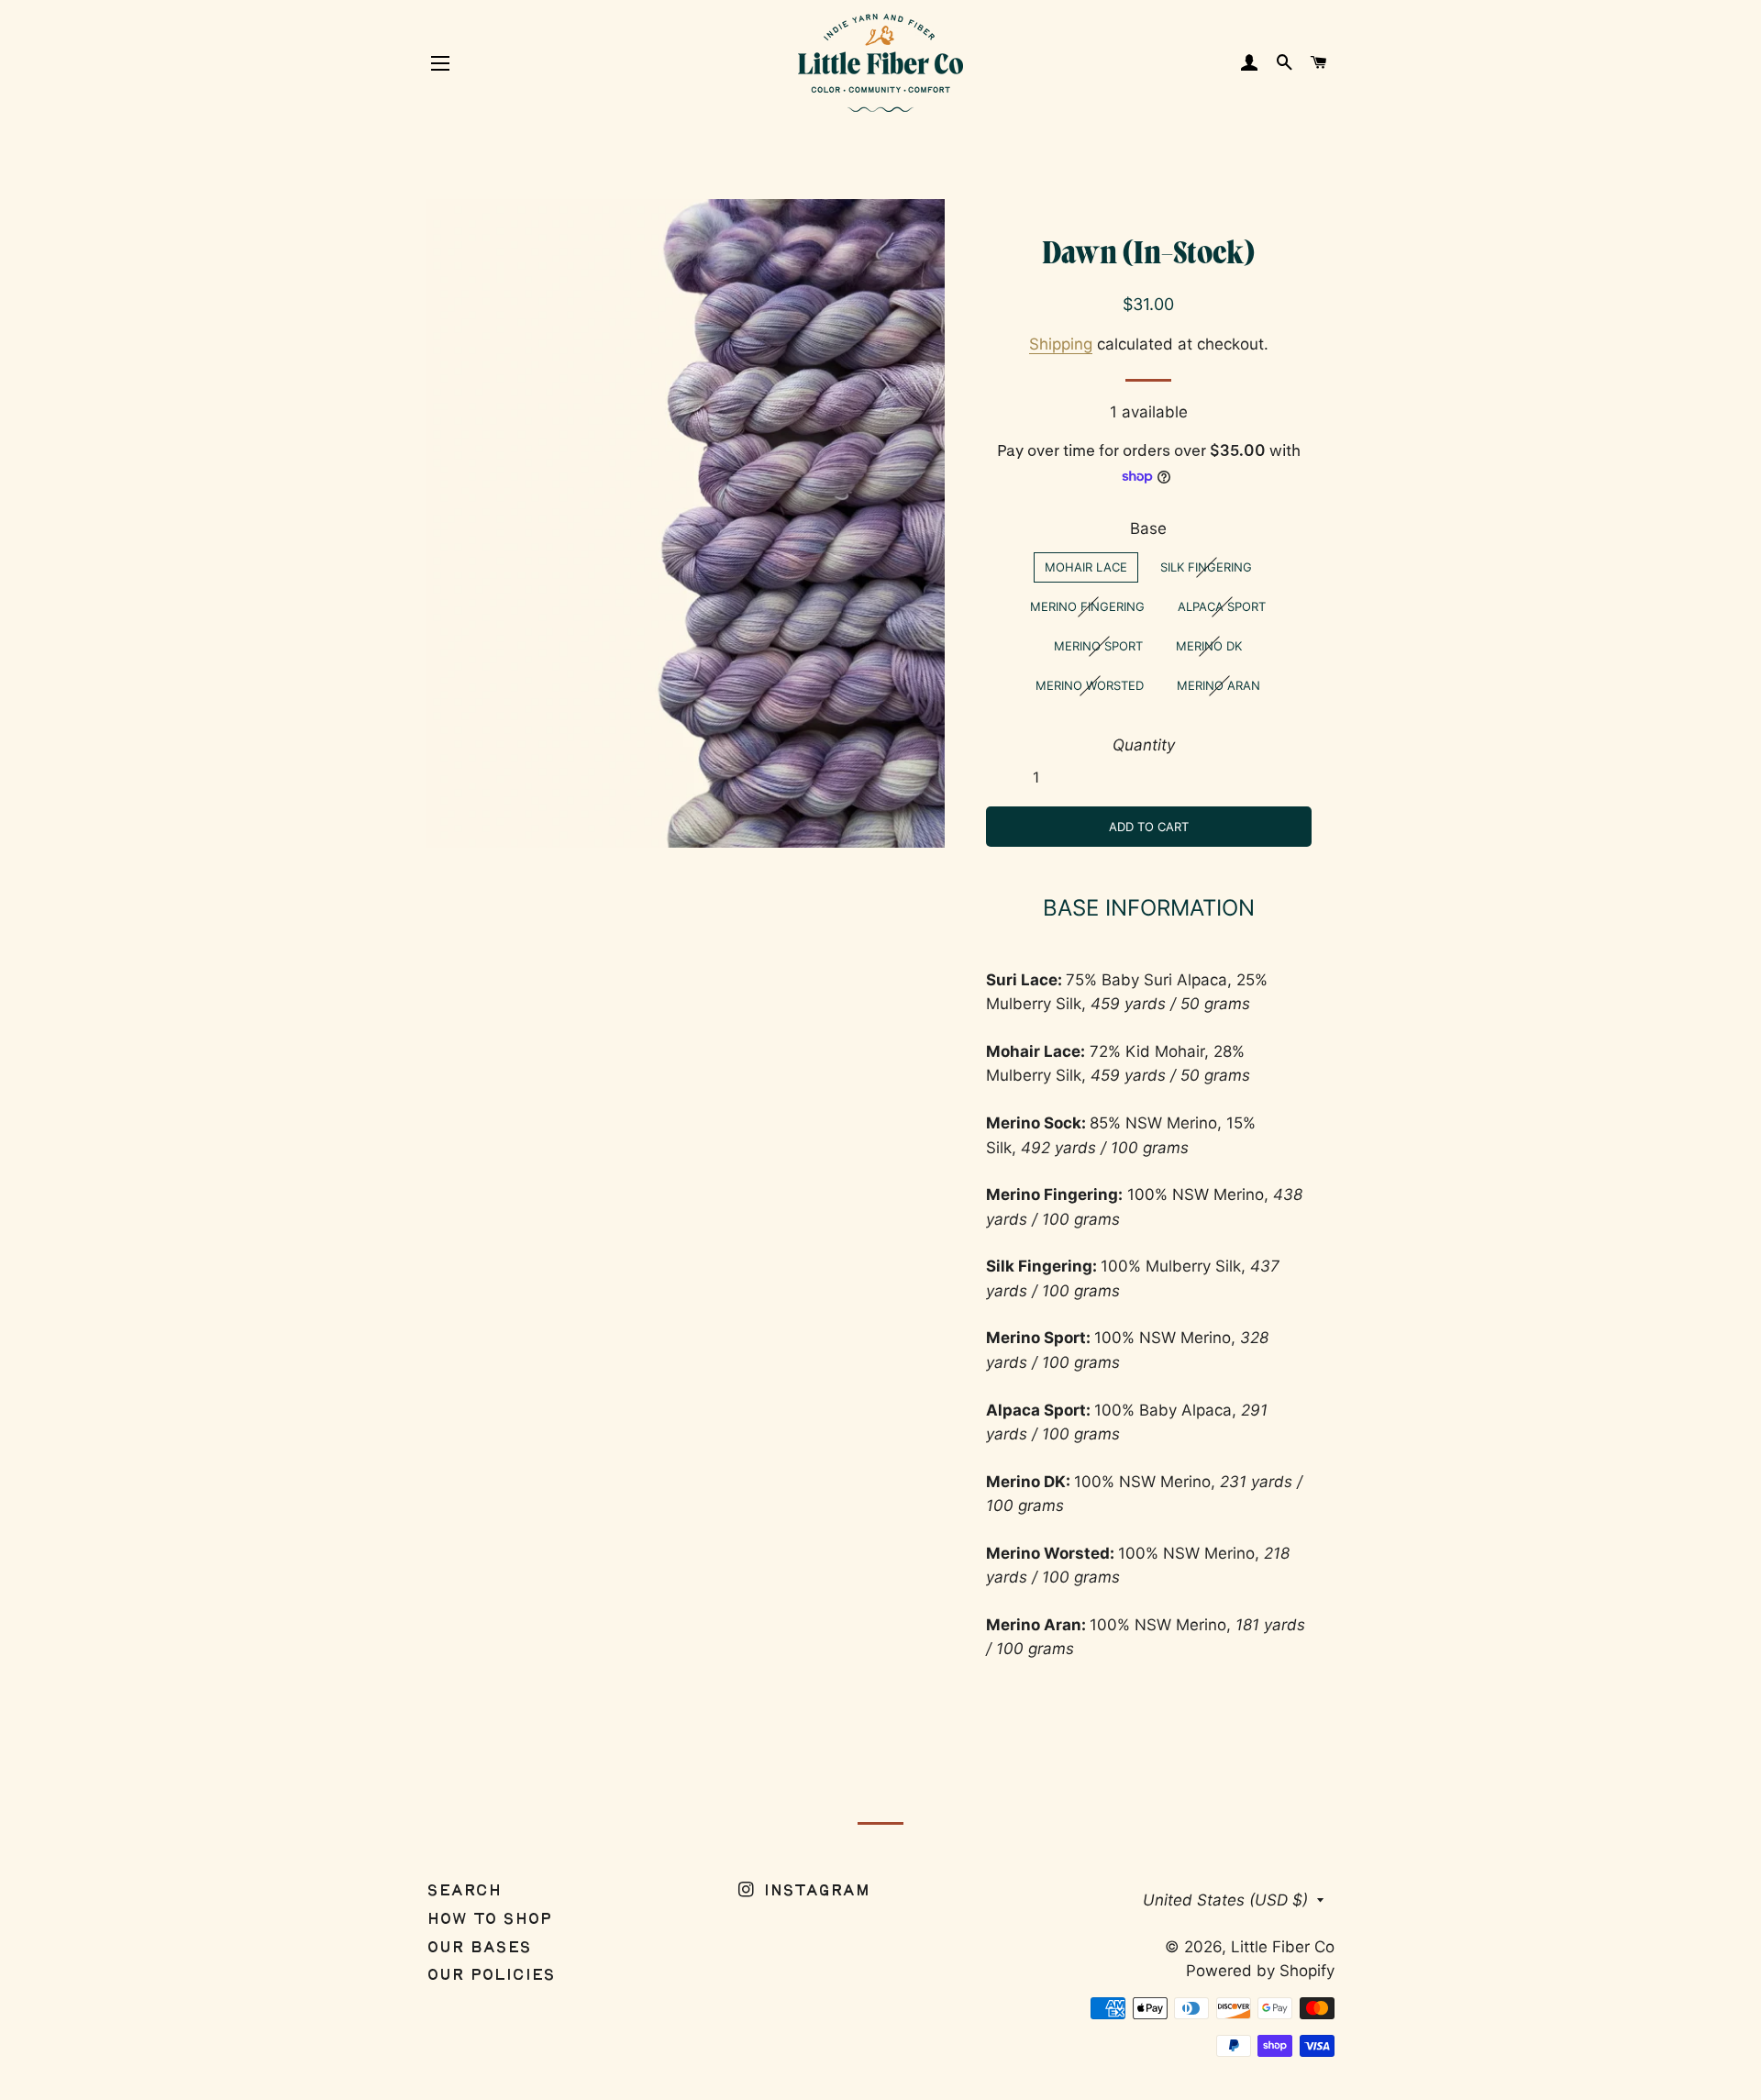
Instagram (814, 1891)
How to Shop (489, 1920)
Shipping (1061, 344)
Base (1148, 528)
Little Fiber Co (1283, 1947)
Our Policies (491, 1976)
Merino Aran (1218, 685)
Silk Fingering (1206, 567)
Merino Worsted (1090, 685)
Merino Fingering (1087, 606)
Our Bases (479, 1948)
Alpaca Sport (1222, 606)
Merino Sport (1098, 646)
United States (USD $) (1225, 1900)
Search (464, 1891)
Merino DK (1209, 646)
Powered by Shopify (1260, 1971)
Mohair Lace (1086, 567)
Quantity (1144, 745)
